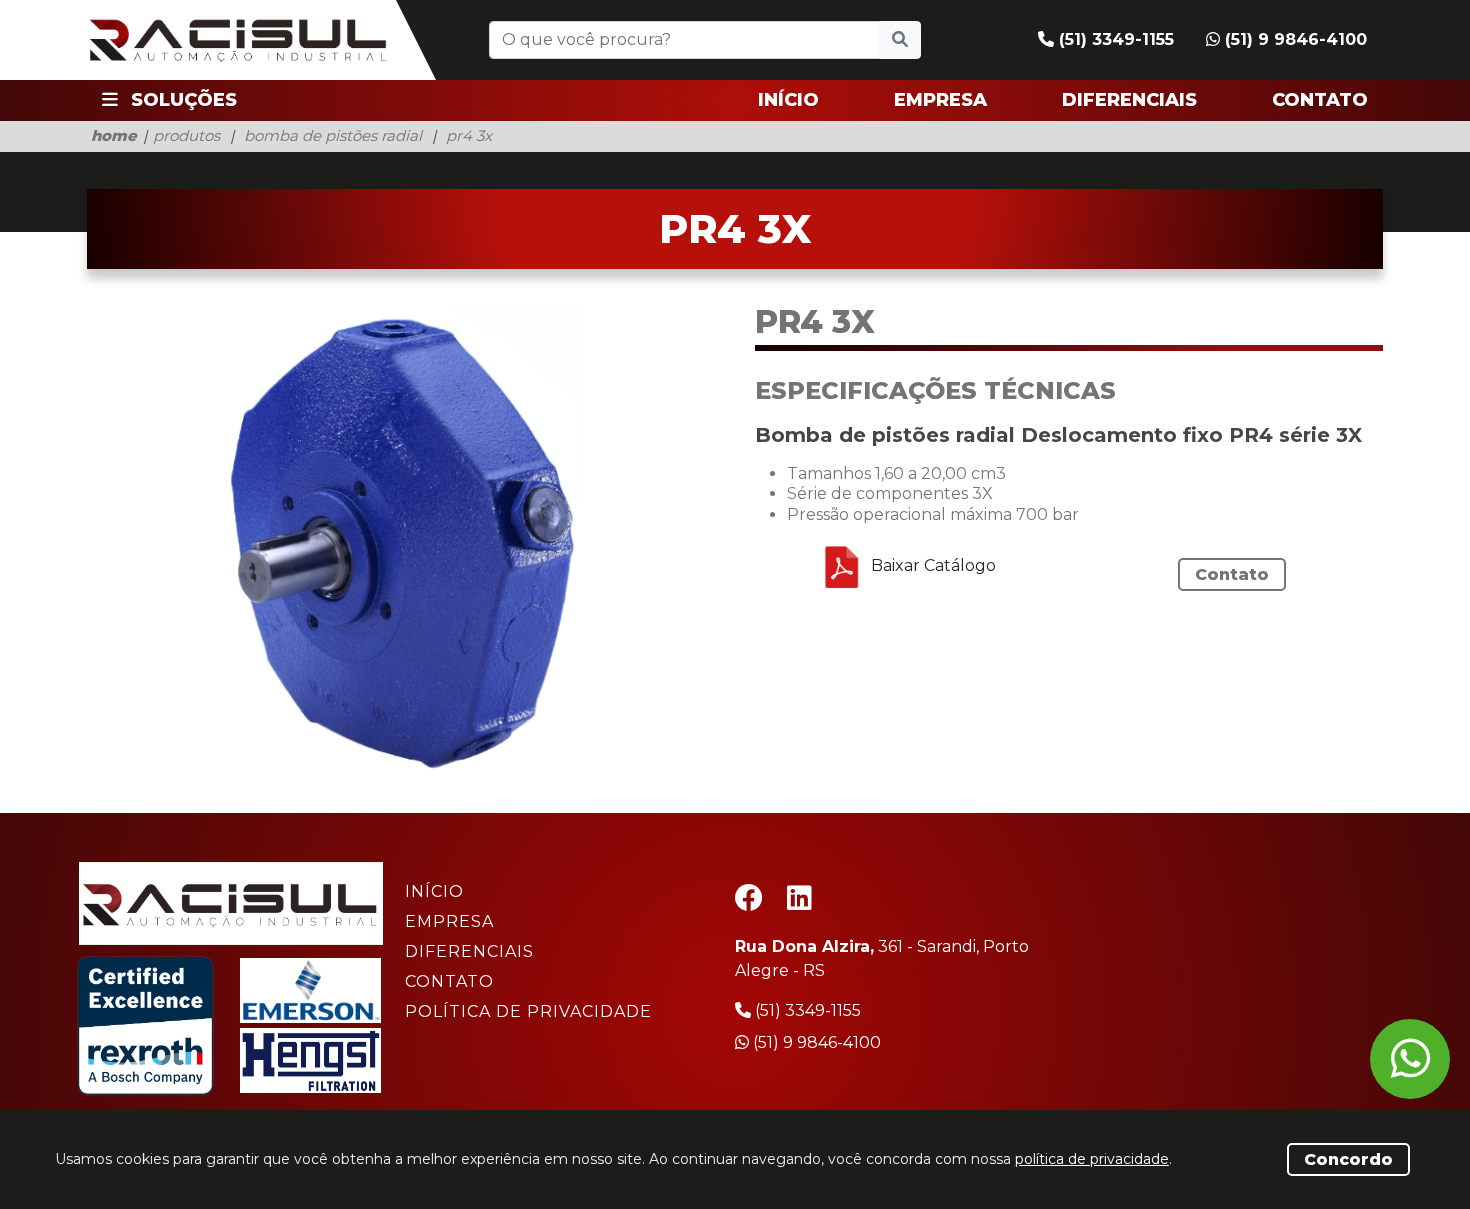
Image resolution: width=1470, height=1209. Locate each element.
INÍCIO (788, 100)
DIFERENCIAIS (1129, 100)
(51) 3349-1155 (1114, 39)
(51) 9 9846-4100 (1293, 39)
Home (114, 135)
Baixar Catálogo (931, 565)
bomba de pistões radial (333, 135)
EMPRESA (940, 100)
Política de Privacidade (528, 1011)
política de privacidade (1092, 1159)
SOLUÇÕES (181, 100)
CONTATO (1320, 100)
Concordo (1348, 1159)
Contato (1232, 574)
